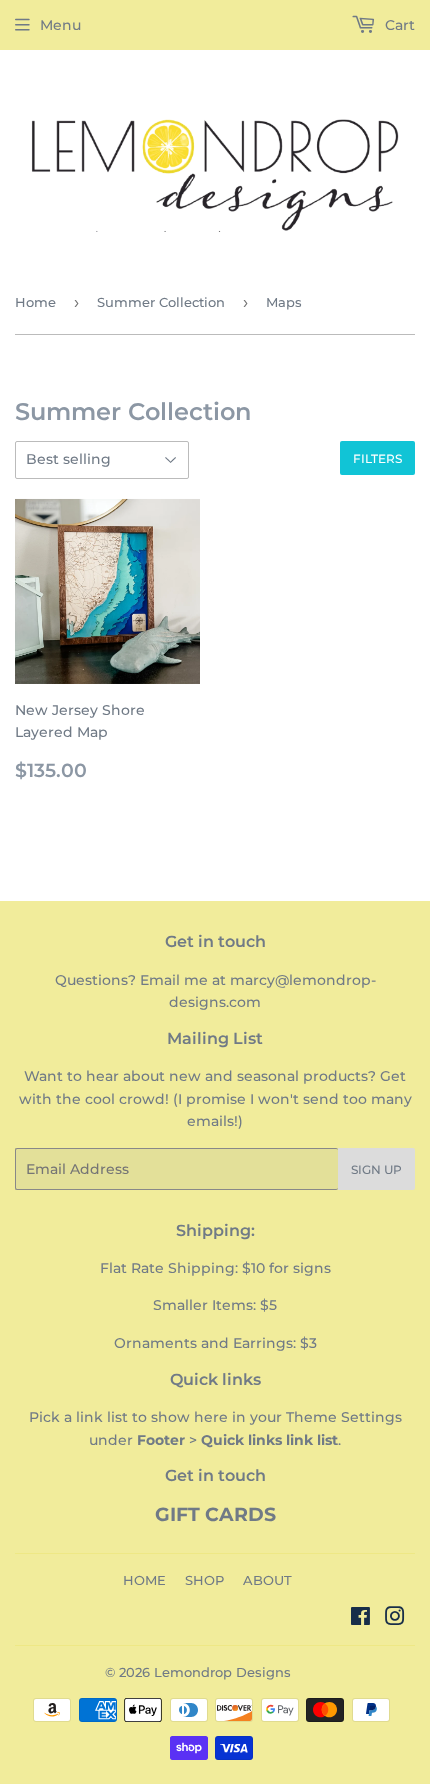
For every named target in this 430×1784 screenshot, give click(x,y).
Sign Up (376, 1169)
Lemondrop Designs (222, 1672)
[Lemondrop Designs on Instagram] (395, 1619)
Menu (60, 25)
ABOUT (267, 1580)
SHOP (204, 1580)
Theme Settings (344, 1417)
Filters (377, 458)
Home (35, 302)
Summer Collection (161, 302)
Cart (398, 25)
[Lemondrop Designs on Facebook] (360, 1619)
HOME (144, 1580)
